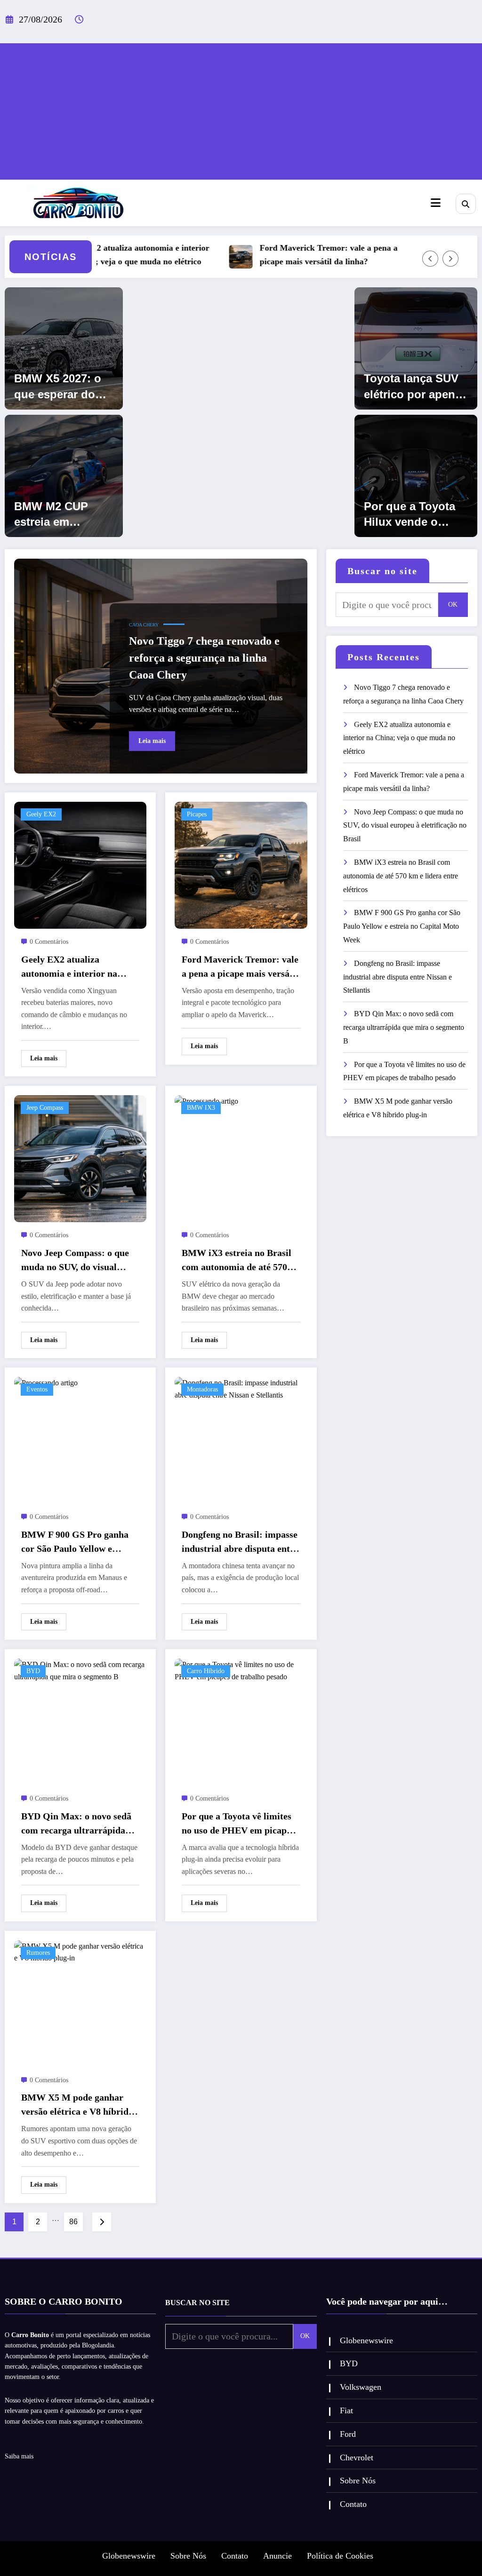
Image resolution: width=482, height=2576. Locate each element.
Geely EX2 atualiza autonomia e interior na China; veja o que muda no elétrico (101, 255)
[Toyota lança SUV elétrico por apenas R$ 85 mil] (416, 348)
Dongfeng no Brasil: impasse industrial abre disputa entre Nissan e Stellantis (240, 1542)
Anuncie (277, 2556)
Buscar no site (382, 571)
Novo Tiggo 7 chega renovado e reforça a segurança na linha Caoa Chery (204, 658)
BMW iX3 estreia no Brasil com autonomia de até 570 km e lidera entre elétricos (237, 1261)
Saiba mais (19, 2456)
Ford (348, 2434)
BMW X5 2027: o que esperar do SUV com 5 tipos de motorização (59, 387)
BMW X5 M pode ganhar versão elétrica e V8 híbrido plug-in (77, 2105)
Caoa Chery (144, 625)
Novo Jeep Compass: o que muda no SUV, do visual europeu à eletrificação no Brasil (75, 1261)
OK (453, 604)
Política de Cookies (340, 2556)
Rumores (38, 1953)
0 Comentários (49, 942)
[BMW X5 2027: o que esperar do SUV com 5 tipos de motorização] (64, 348)
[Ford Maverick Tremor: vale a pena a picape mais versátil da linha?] (241, 865)
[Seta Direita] (450, 259)
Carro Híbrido (206, 1671)
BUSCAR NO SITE (197, 2303)
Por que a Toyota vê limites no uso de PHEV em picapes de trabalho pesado (238, 1824)
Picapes (197, 814)
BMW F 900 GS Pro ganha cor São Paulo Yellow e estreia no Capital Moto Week (75, 1542)
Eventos (37, 1389)
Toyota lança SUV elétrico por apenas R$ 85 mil (416, 387)
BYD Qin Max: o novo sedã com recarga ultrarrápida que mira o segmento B (76, 1824)
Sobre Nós (358, 2481)
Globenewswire (366, 2340)
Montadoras (202, 1389)
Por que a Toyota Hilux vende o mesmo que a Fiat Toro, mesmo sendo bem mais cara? (412, 515)
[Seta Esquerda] (430, 259)
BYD (33, 1671)
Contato (353, 2504)
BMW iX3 (201, 1108)
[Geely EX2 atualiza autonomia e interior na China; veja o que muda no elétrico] (80, 865)
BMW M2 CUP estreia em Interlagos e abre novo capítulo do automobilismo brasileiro (60, 515)
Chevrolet (357, 2457)
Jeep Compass (45, 1108)
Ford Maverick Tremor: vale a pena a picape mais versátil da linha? (294, 255)
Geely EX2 (41, 814)
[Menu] (436, 203)
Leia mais (152, 741)
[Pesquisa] (466, 204)
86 (73, 2222)
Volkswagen (361, 2387)
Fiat (346, 2410)
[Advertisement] (241, 109)
